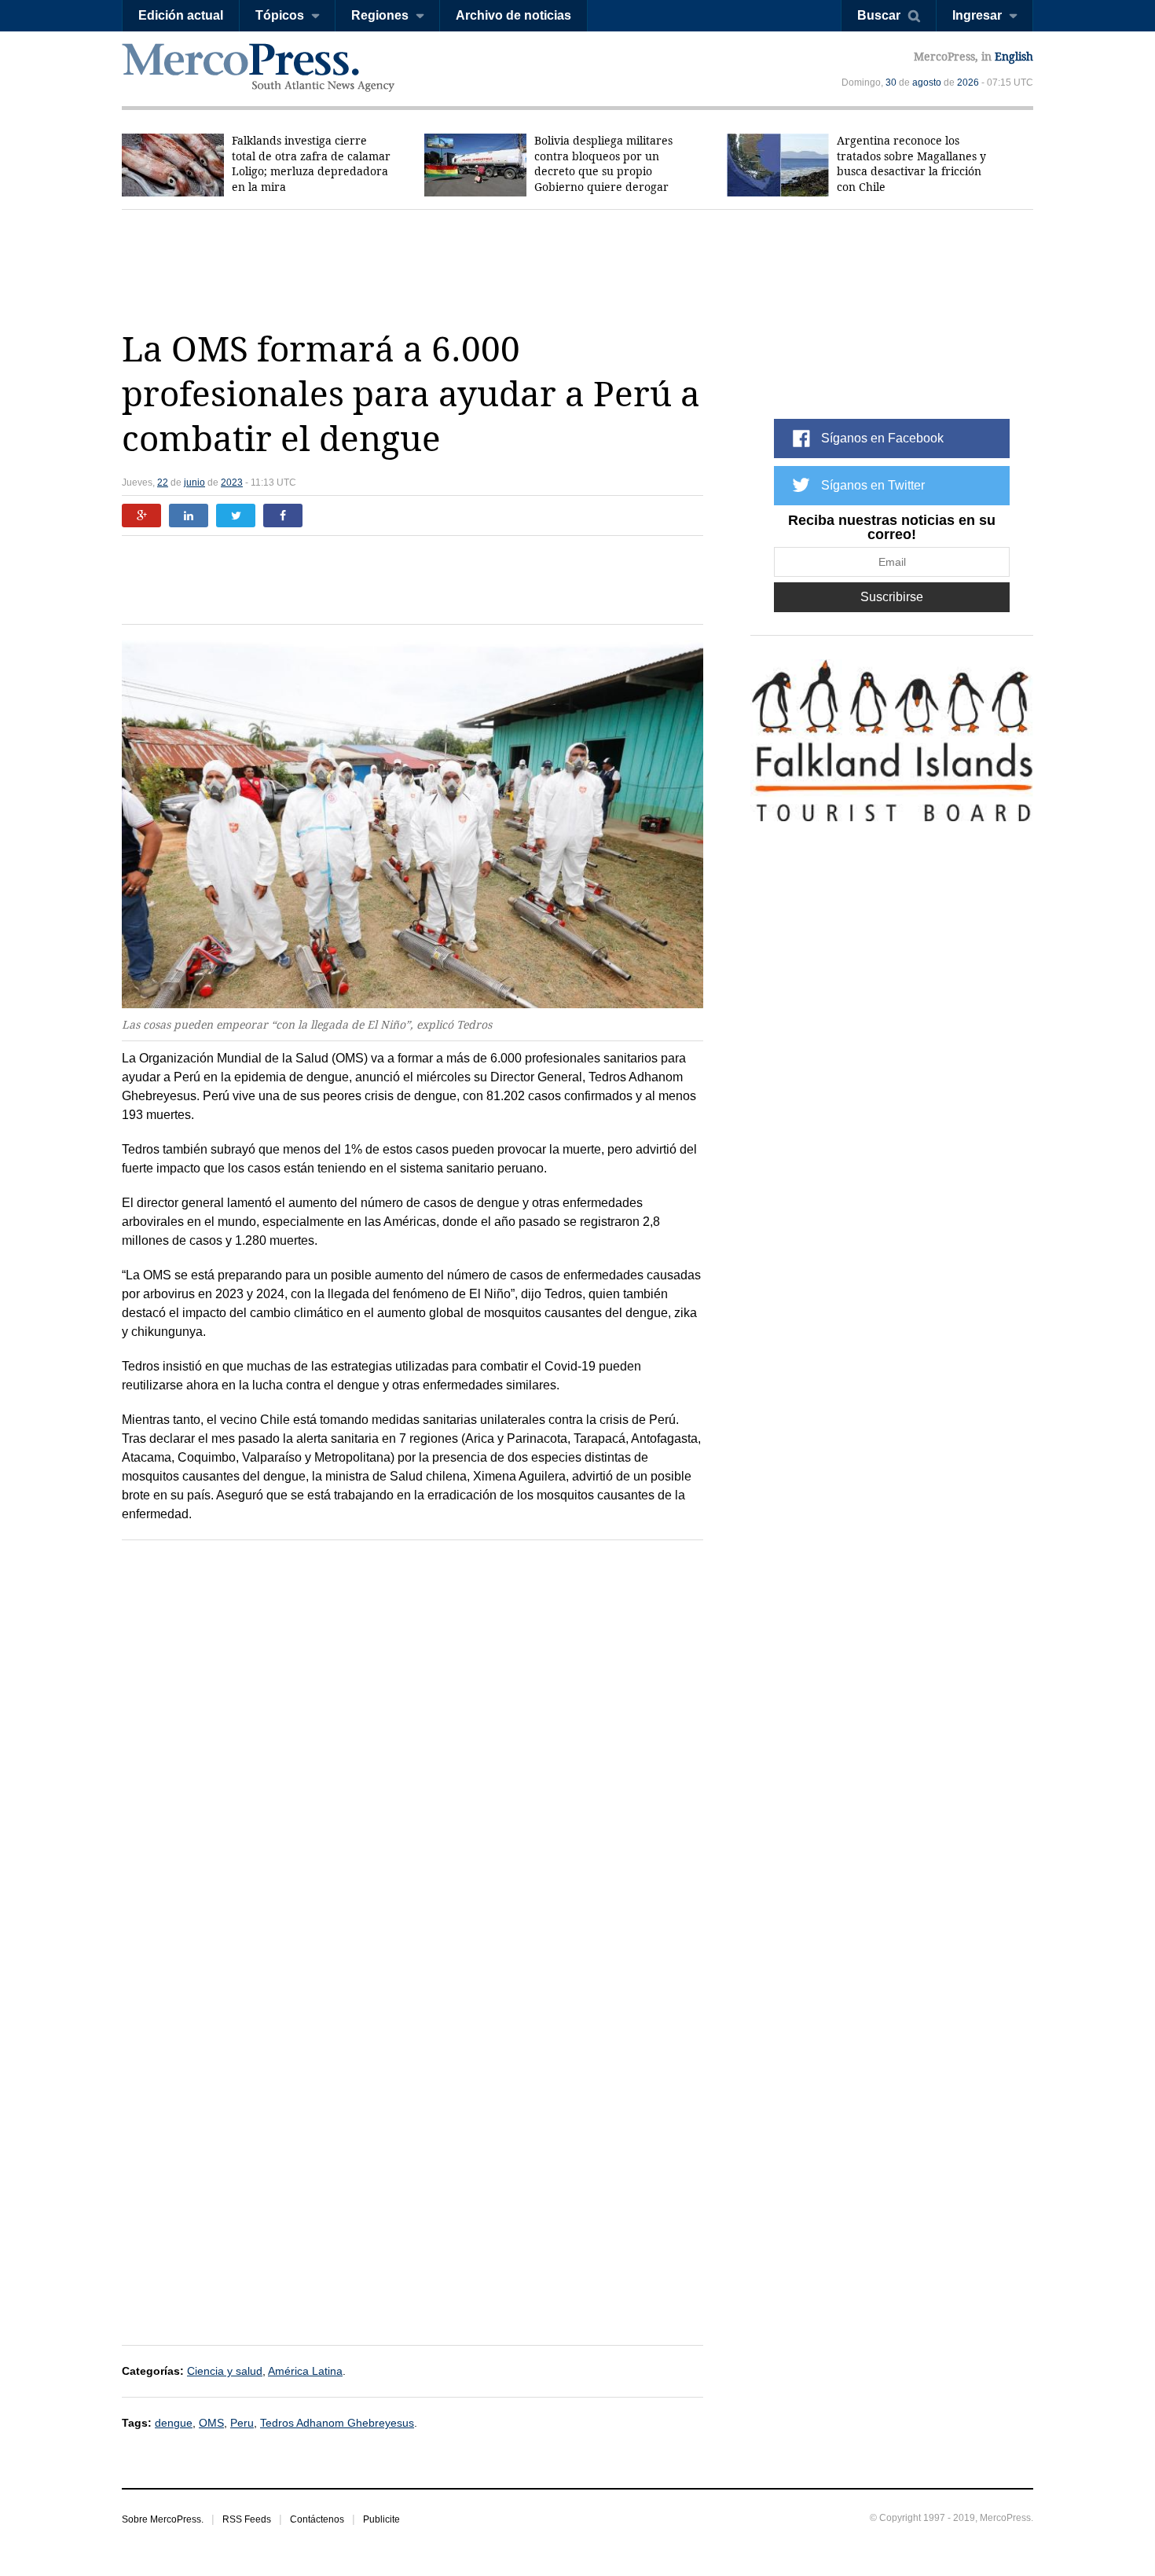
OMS (211, 2423)
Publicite (381, 2519)
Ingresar (977, 15)
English (1014, 57)
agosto (927, 83)
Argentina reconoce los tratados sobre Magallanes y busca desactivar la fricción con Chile (911, 164)
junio (194, 483)
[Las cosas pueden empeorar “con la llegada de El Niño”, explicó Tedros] (412, 825)
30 (891, 83)
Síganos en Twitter (873, 485)
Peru (242, 2423)
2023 (232, 483)
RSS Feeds (247, 2519)
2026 (968, 83)
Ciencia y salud (225, 2371)
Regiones (380, 15)
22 (163, 483)
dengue (174, 2423)
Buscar (879, 15)
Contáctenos (317, 2519)
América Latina (305, 2371)
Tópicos (280, 15)
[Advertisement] (577, 269)
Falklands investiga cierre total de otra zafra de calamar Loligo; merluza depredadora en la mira (311, 164)
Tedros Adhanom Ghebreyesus (337, 2423)
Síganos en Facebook (882, 438)
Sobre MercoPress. (163, 2519)
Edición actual (181, 15)
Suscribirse (892, 597)
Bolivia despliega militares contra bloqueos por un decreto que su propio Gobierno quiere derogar (603, 164)
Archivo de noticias (513, 15)
